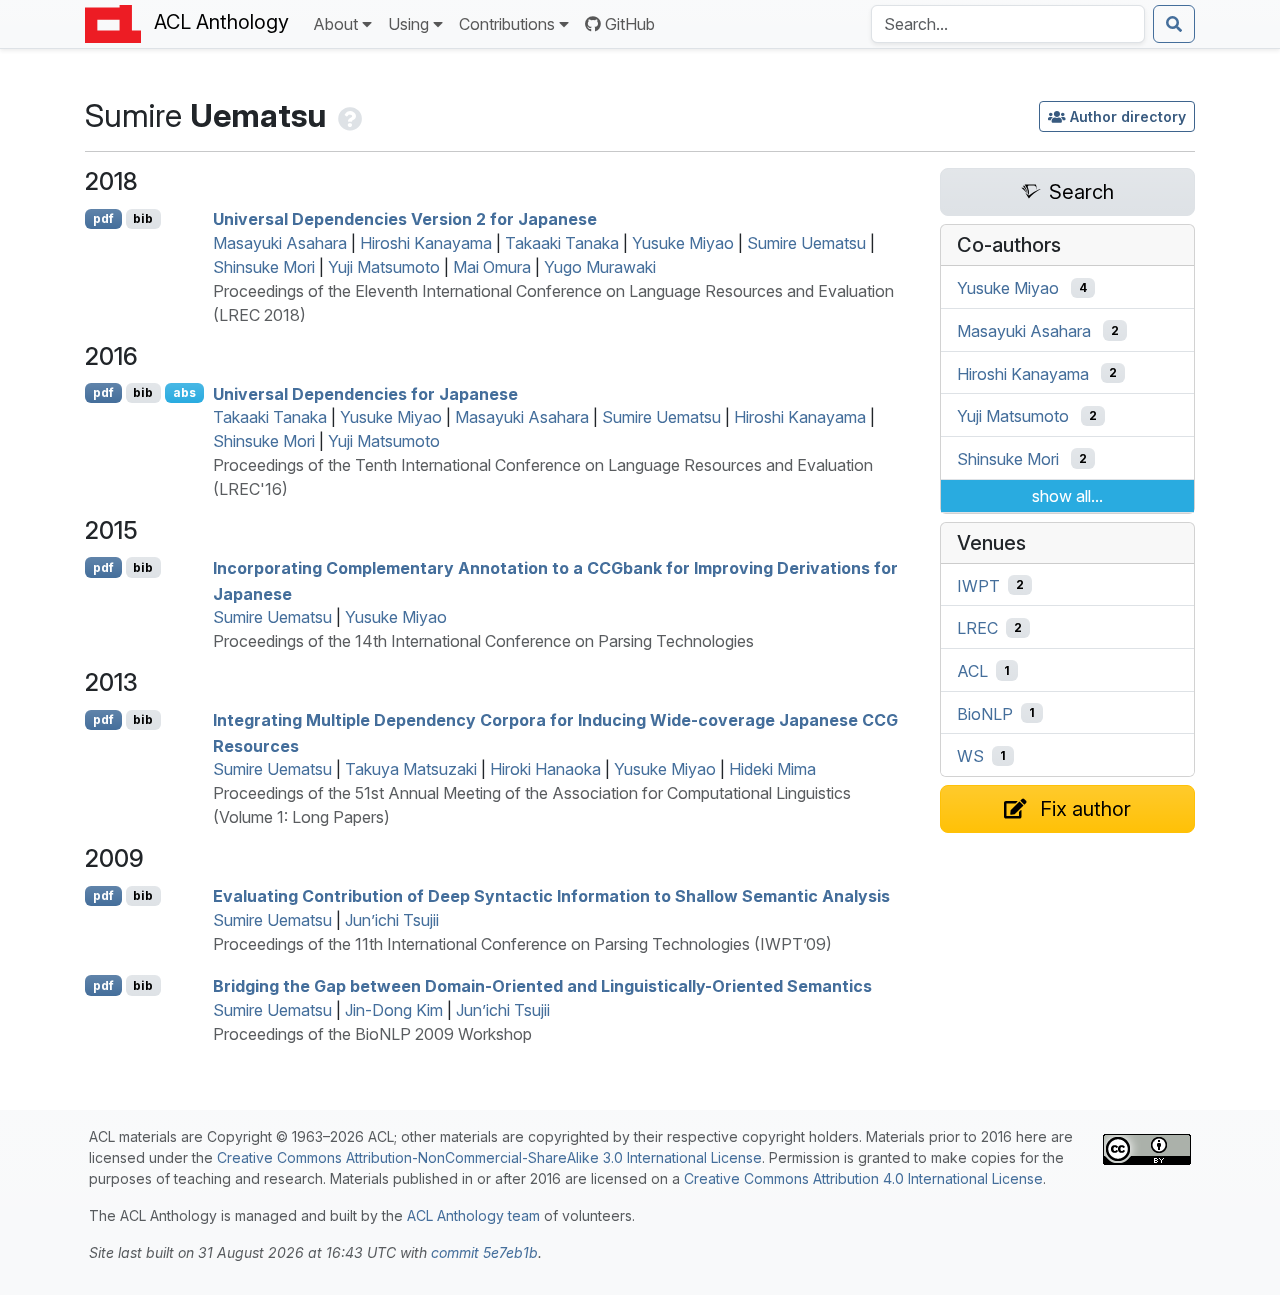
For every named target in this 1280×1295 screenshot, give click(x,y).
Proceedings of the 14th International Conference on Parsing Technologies (483, 641)
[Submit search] (1174, 24)
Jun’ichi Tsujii (392, 920)
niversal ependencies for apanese (365, 393)
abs (184, 392)
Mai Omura (492, 267)
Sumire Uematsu (806, 243)
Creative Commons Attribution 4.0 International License (863, 1178)
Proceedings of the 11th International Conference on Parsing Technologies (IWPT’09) (522, 944)
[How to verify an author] (348, 115)
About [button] (335, 24)
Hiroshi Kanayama (426, 243)
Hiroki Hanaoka (545, 769)
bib (143, 218)
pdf (103, 218)
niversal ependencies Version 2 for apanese (405, 219)
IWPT (978, 585)
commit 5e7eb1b (484, 1252)
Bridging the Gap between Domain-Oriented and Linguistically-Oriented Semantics (542, 986)
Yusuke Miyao (683, 243)
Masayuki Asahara (280, 243)
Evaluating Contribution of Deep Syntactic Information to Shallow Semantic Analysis (551, 896)
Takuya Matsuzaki (411, 769)
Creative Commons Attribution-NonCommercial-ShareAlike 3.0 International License (489, 1157)
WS (970, 756)
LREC (977, 628)
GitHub (630, 24)
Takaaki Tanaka (562, 243)
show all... (1067, 496)
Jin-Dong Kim (394, 1010)
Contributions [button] (507, 24)
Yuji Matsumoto (384, 267)
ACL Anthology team (473, 1215)
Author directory (1128, 116)
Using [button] (408, 24)
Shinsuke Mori (264, 267)
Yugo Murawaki (600, 267)
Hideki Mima (772, 769)
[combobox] (1008, 24)
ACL (972, 671)
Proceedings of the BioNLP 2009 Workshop (372, 1034)
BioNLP (985, 713)
